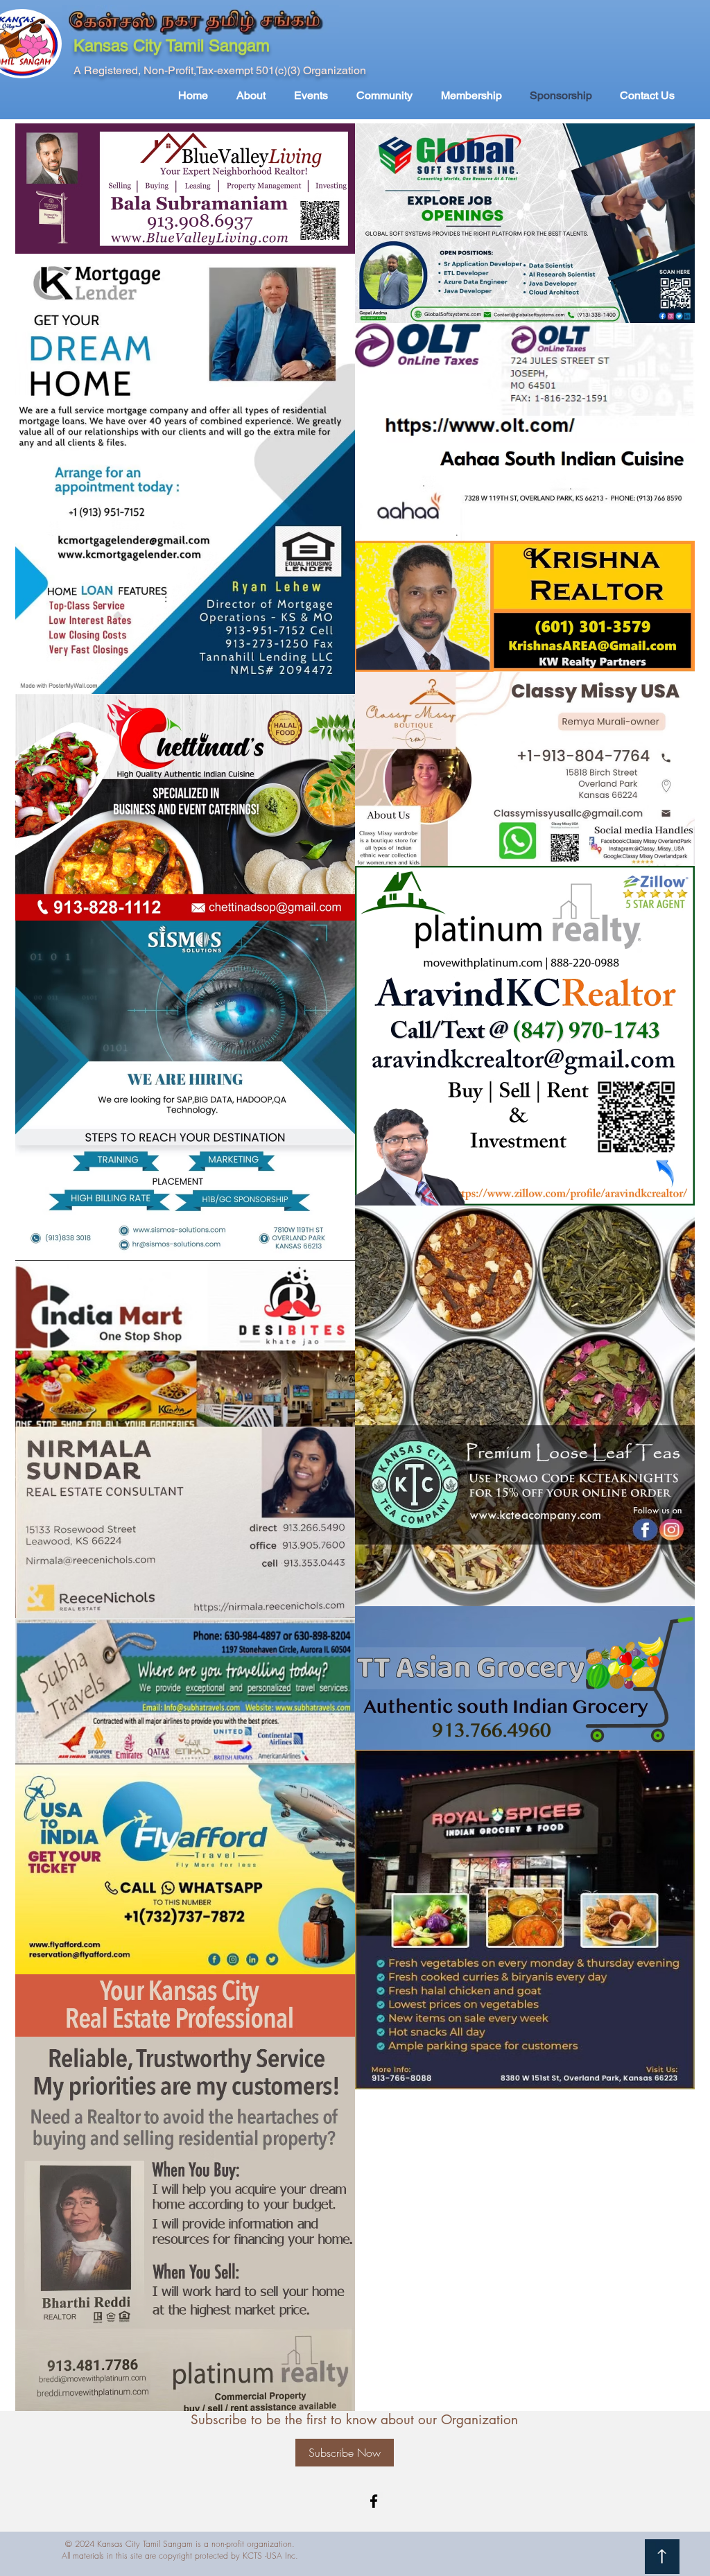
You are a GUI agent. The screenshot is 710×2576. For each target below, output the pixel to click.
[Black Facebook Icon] (374, 2501)
